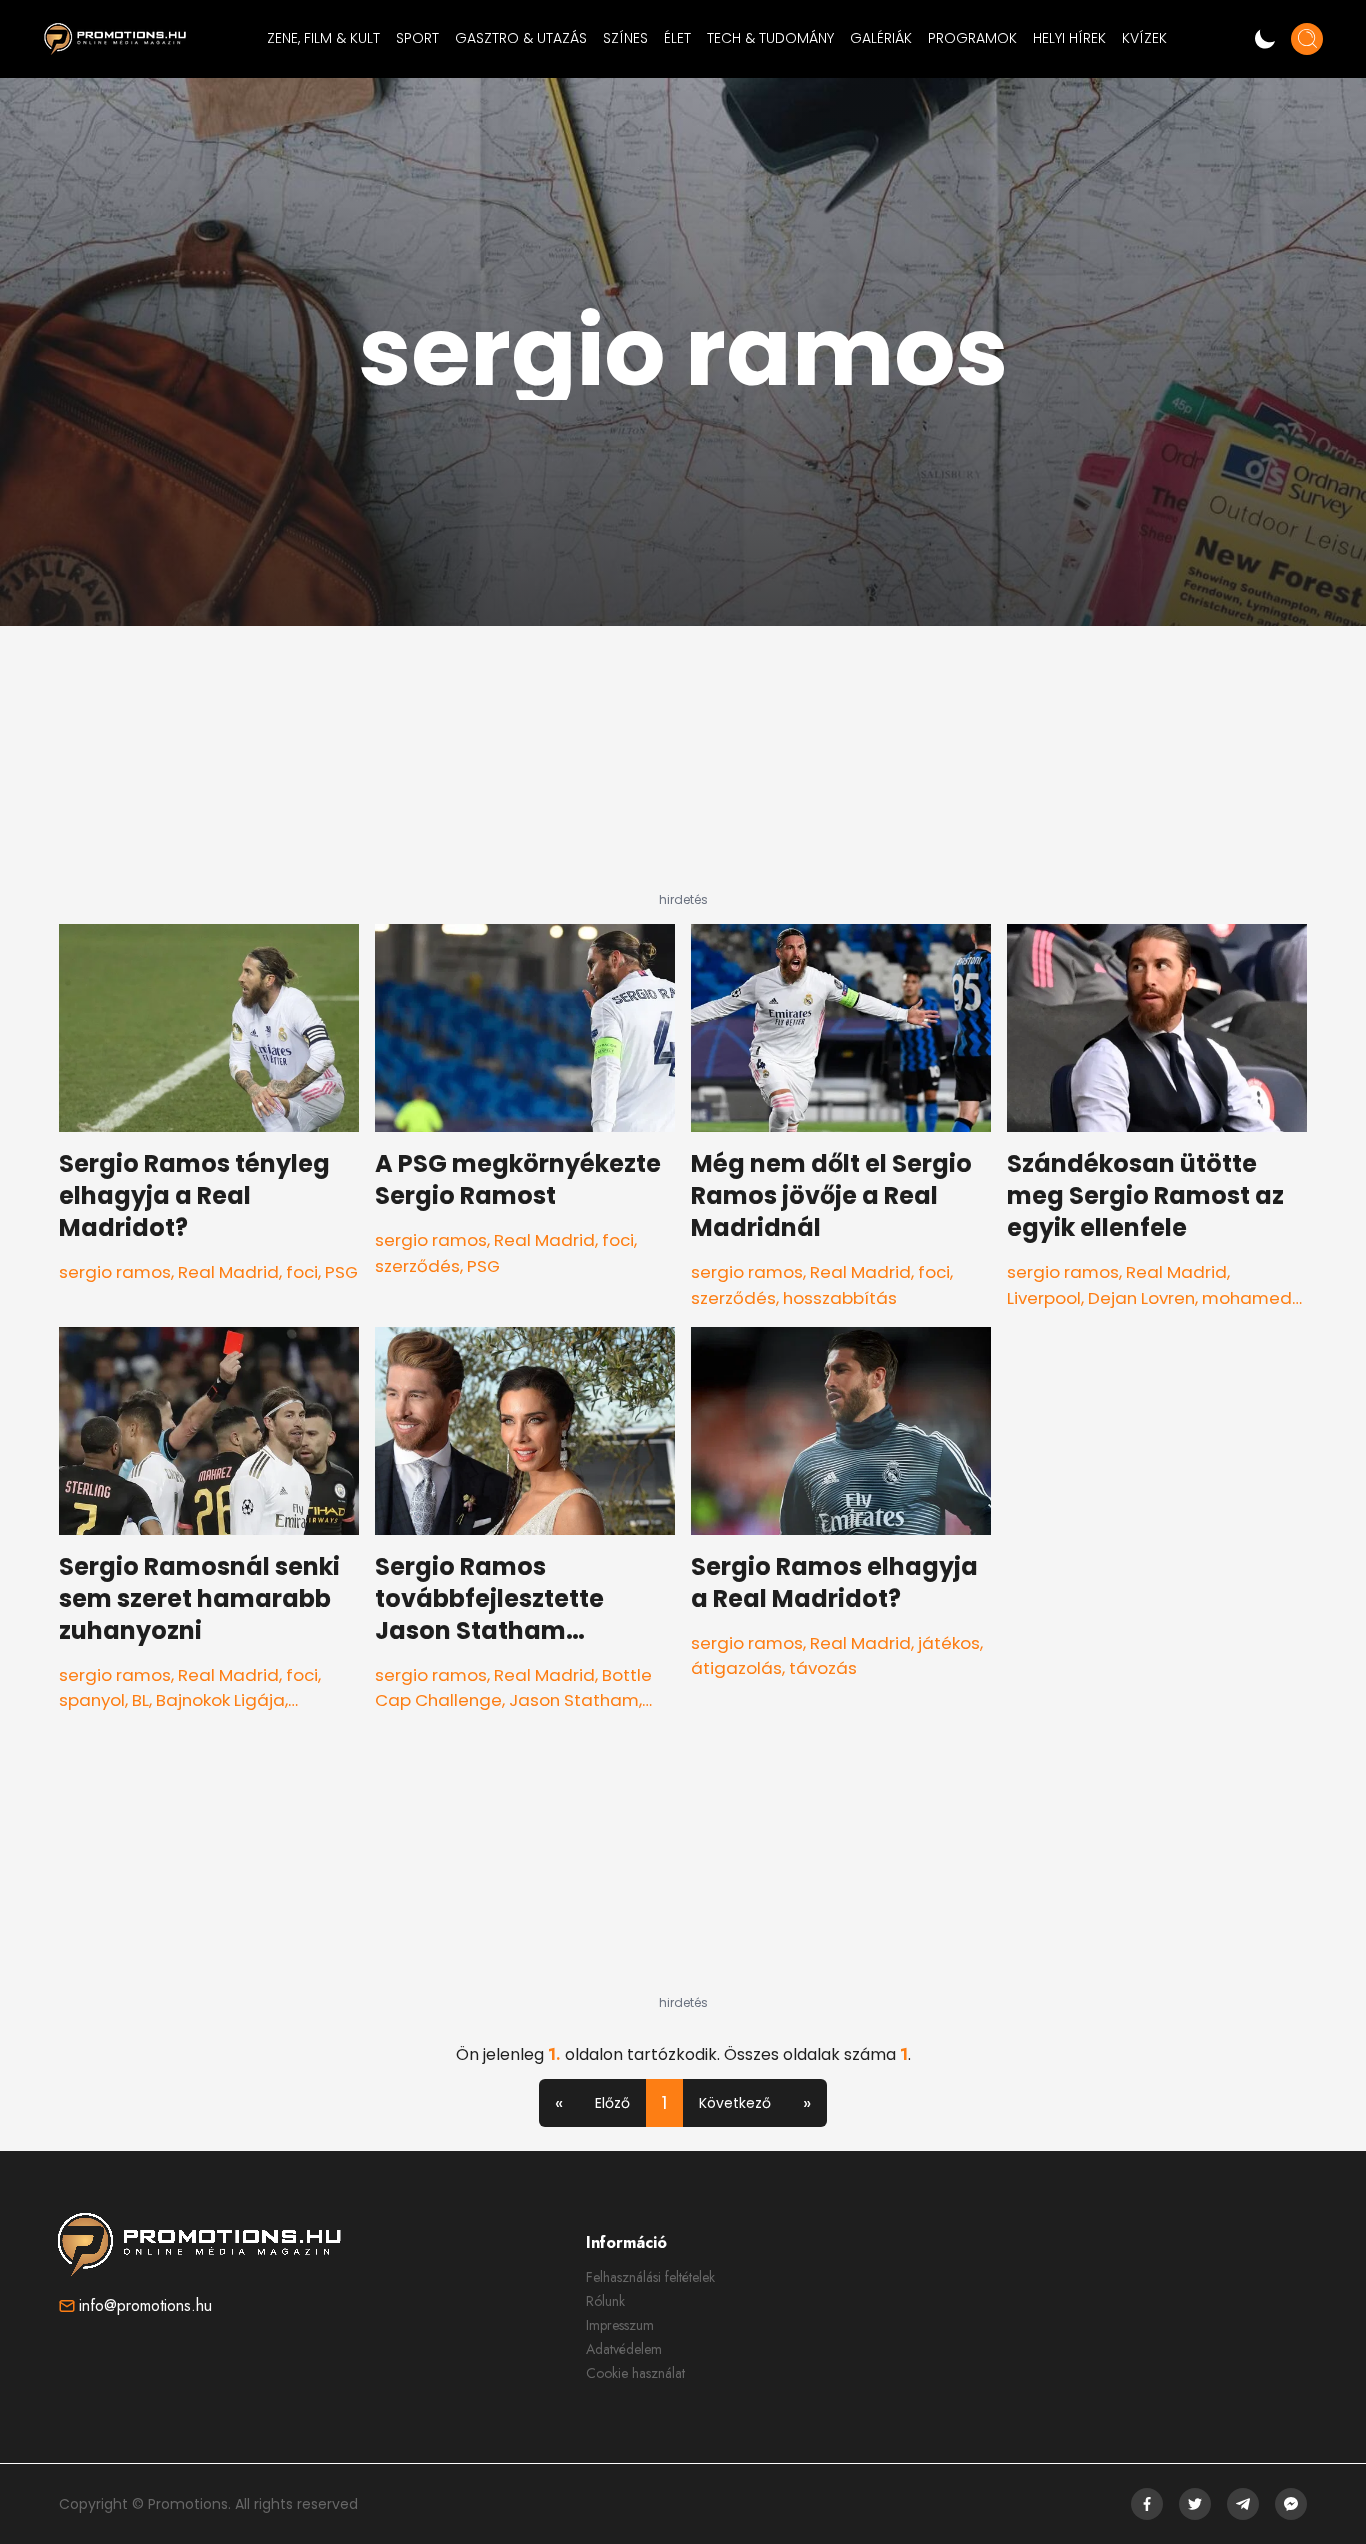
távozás (823, 1668)
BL (140, 1700)
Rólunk (605, 2301)
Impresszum (620, 2325)
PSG (341, 1272)
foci (302, 1272)
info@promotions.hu (145, 2305)
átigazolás (736, 1668)
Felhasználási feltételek (650, 2277)
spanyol (92, 1700)
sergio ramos (115, 1272)
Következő (735, 2103)
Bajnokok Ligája (220, 1700)
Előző (612, 2103)
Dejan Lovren (1141, 1298)
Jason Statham (574, 1700)
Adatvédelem (624, 2349)
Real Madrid (228, 1272)
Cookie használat (635, 2373)
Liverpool (1044, 1298)
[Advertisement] (683, 767)
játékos (949, 1643)
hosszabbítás (840, 1298)
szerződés (417, 1266)
